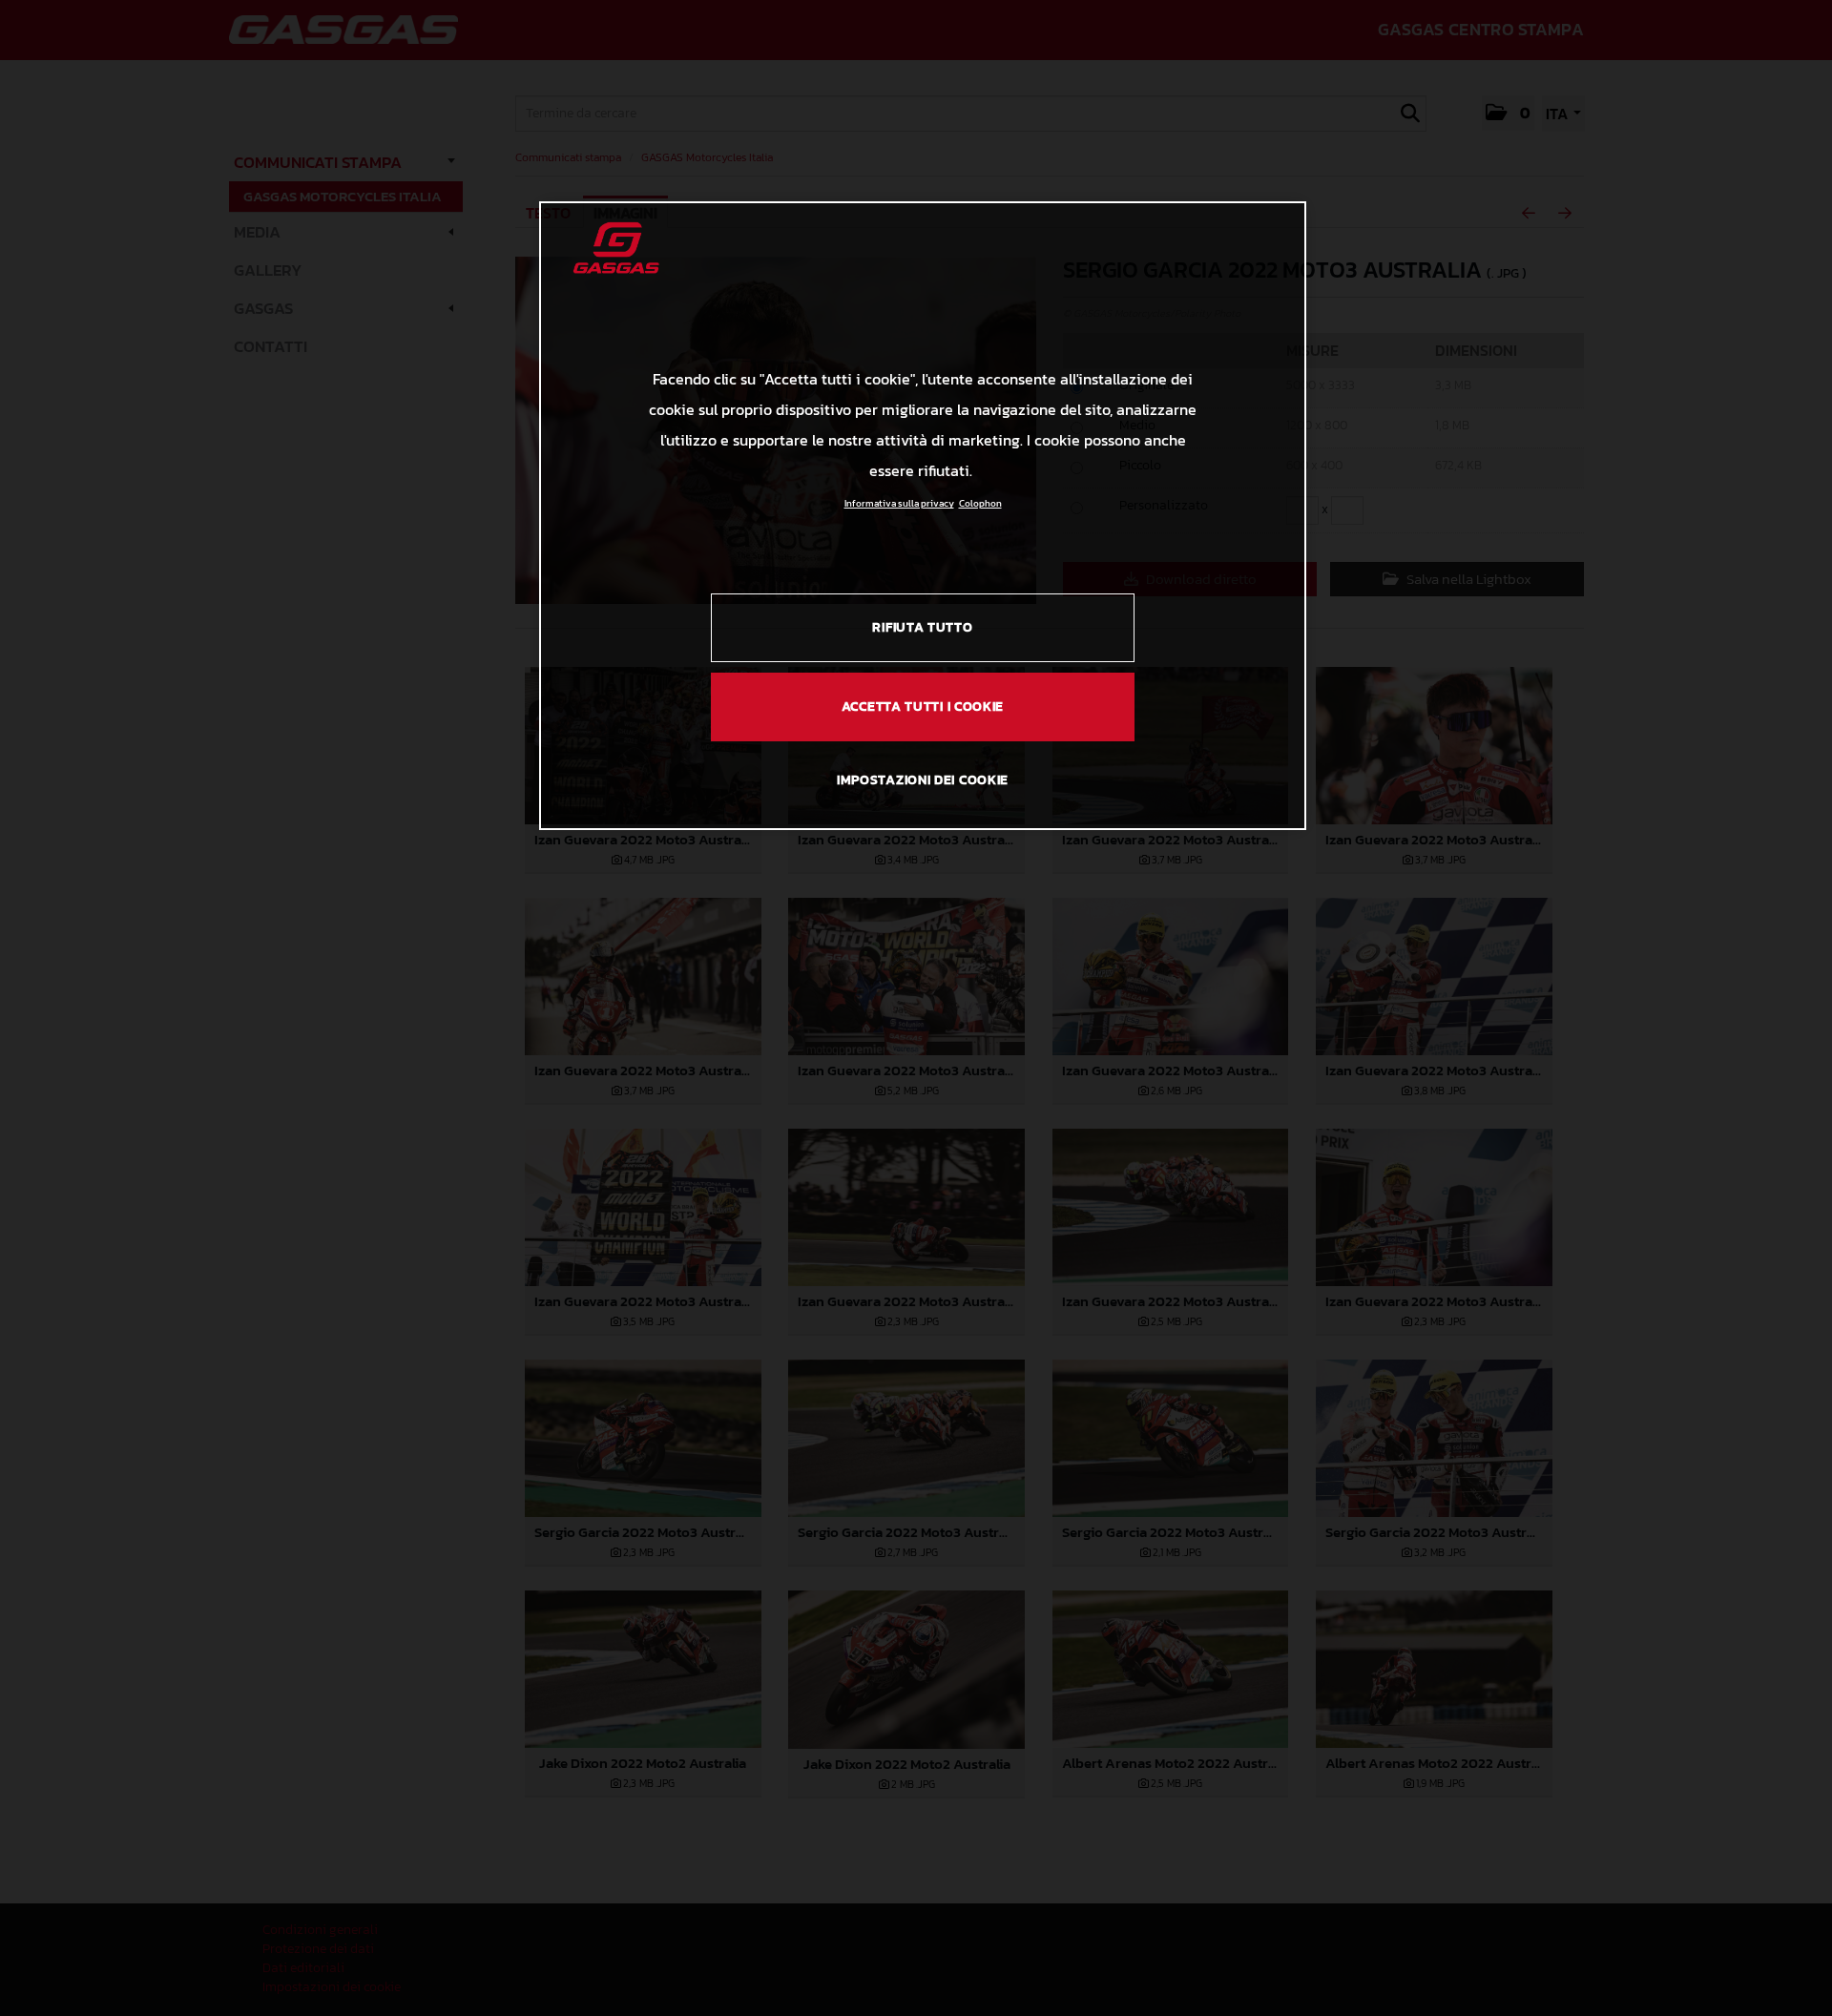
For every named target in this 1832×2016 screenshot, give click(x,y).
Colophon (980, 503)
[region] (923, 515)
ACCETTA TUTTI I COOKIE (923, 707)
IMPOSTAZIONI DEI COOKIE (923, 780)
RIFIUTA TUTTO (922, 627)
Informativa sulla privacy (899, 503)
